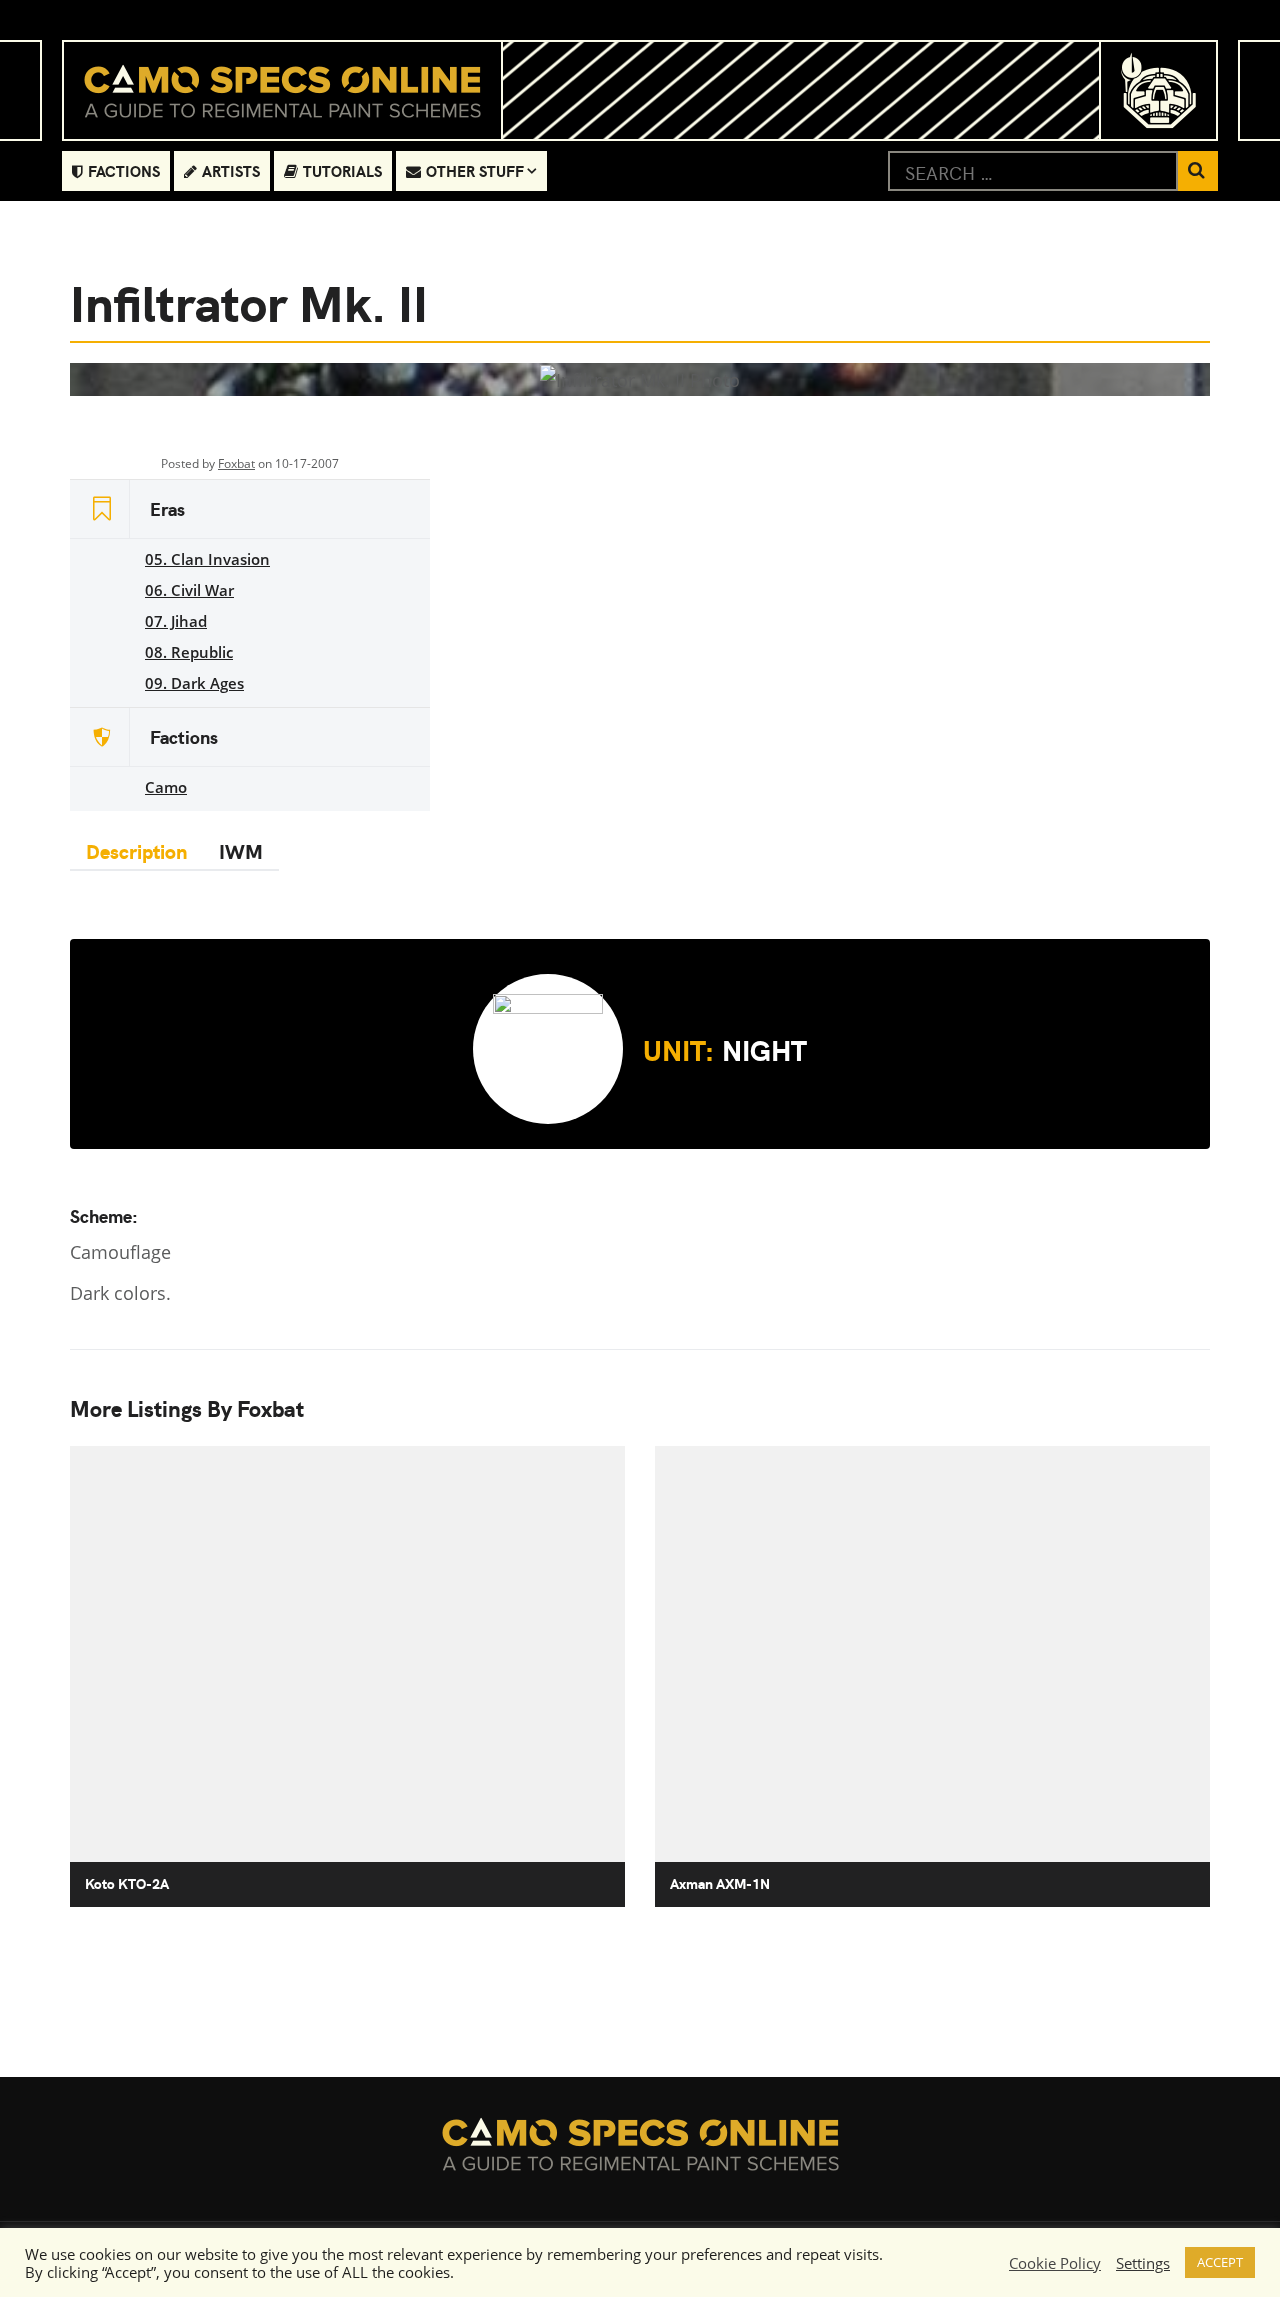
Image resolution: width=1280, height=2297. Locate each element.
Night (725, 1049)
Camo (166, 787)
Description (136, 850)
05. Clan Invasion (207, 559)
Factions (124, 170)
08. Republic (189, 652)
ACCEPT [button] (1220, 2262)
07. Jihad (176, 621)
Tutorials (342, 170)
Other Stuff (475, 170)
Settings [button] (1143, 2263)
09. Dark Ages (194, 683)
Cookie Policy (1055, 2263)
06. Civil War (189, 590)
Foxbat (236, 463)
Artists (231, 170)
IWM (241, 850)
